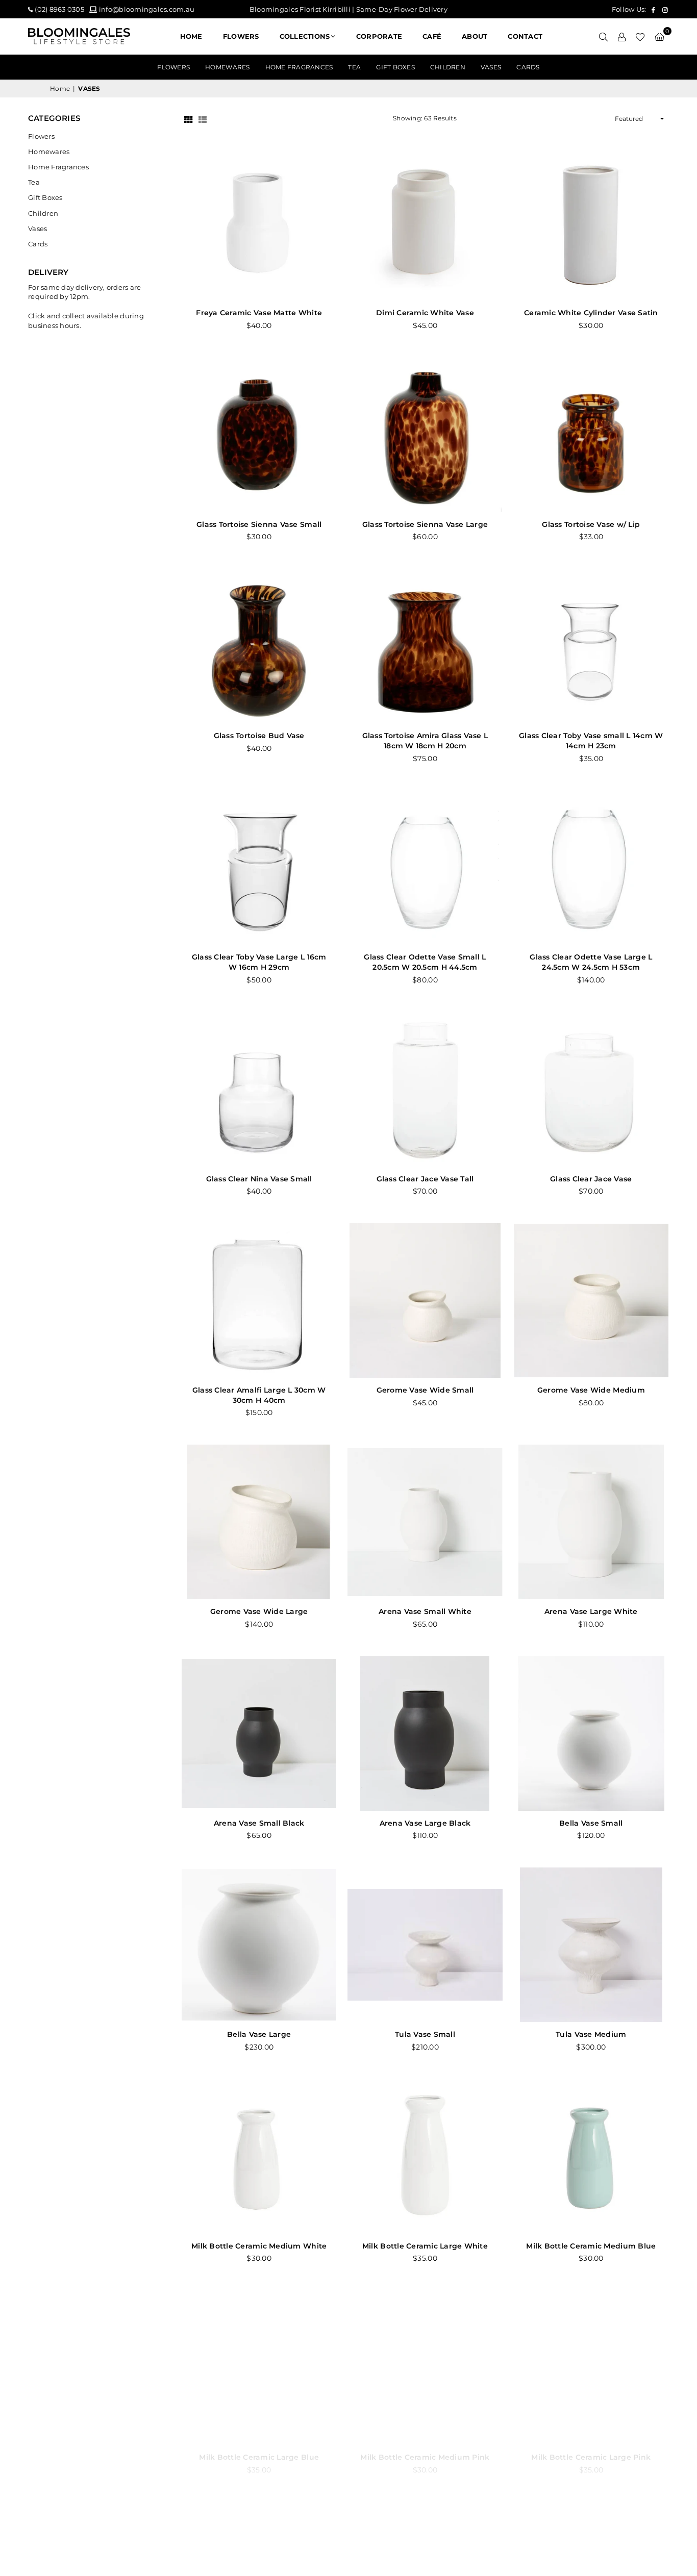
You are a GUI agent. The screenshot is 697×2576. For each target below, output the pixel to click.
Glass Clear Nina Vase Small (259, 1179)
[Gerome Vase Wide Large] (259, 1522)
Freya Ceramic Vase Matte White (259, 313)
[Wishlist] (640, 36)
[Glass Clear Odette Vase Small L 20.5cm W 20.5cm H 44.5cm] (425, 867)
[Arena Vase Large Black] (425, 1733)
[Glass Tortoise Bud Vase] (259, 646)
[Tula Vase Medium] (591, 1945)
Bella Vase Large (259, 2034)
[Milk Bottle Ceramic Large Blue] (259, 2368)
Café (432, 36)
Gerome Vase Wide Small (425, 1390)
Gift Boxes (395, 67)
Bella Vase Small (591, 1823)
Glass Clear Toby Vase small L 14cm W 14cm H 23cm (591, 741)
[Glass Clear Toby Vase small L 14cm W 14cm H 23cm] (591, 646)
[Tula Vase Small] (425, 1945)
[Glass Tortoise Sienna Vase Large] (425, 435)
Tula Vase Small (425, 2034)
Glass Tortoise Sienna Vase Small (259, 524)
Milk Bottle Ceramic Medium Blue (591, 2246)
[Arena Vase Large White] (591, 1522)
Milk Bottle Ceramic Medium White (259, 2246)
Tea (354, 67)
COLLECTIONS (305, 36)
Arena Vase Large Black (425, 1823)
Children (448, 67)
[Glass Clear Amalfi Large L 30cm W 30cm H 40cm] (259, 1300)
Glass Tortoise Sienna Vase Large (425, 524)
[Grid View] (188, 119)
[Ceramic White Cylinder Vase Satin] (591, 223)
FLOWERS (241, 36)
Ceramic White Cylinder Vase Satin (591, 313)
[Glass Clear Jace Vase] (591, 1089)
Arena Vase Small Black (259, 1823)
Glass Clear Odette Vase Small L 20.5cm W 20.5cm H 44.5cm (425, 962)
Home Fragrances (299, 67)
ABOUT (475, 36)
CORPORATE (379, 36)
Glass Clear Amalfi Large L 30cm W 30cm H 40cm (259, 1395)
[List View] (203, 119)
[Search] (603, 36)
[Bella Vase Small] (591, 1733)
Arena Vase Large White (591, 1611)
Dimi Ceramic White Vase (425, 313)
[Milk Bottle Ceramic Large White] (425, 2156)
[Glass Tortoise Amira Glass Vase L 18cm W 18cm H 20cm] (425, 646)
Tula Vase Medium (591, 2034)
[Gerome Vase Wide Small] (425, 1300)
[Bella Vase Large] (259, 1945)
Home (191, 36)
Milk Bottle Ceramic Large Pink (591, 2457)
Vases (491, 67)
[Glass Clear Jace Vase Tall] (425, 1089)
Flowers (173, 67)
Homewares (227, 67)
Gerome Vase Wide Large (259, 1611)
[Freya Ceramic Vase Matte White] (259, 223)
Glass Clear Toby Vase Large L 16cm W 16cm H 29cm (259, 962)
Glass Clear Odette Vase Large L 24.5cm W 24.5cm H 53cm (591, 962)
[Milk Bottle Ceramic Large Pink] (591, 2368)
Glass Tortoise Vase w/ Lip (591, 524)
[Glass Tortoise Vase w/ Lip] (591, 435)
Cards (528, 67)
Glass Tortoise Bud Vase (259, 736)
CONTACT (525, 36)
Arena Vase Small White (425, 1611)
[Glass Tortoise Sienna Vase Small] (259, 435)
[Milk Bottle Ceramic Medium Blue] (591, 2156)
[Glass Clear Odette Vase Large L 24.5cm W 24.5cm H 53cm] (591, 867)
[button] (659, 36)
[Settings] (621, 36)
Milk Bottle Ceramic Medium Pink (425, 2457)
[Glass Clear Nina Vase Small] (259, 1089)
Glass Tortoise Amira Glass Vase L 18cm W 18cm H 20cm (425, 741)
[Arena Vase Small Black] (259, 1733)
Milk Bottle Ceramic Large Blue (259, 2457)
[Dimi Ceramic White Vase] (425, 223)
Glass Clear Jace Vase (591, 1179)
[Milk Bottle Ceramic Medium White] (259, 2156)
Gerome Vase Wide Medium (591, 1390)
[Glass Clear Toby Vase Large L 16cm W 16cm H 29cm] (259, 867)
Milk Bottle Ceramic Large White (425, 2246)
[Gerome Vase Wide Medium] (591, 1300)
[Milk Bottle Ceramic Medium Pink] (425, 2368)
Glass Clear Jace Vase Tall (425, 1179)
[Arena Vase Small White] (425, 1522)
